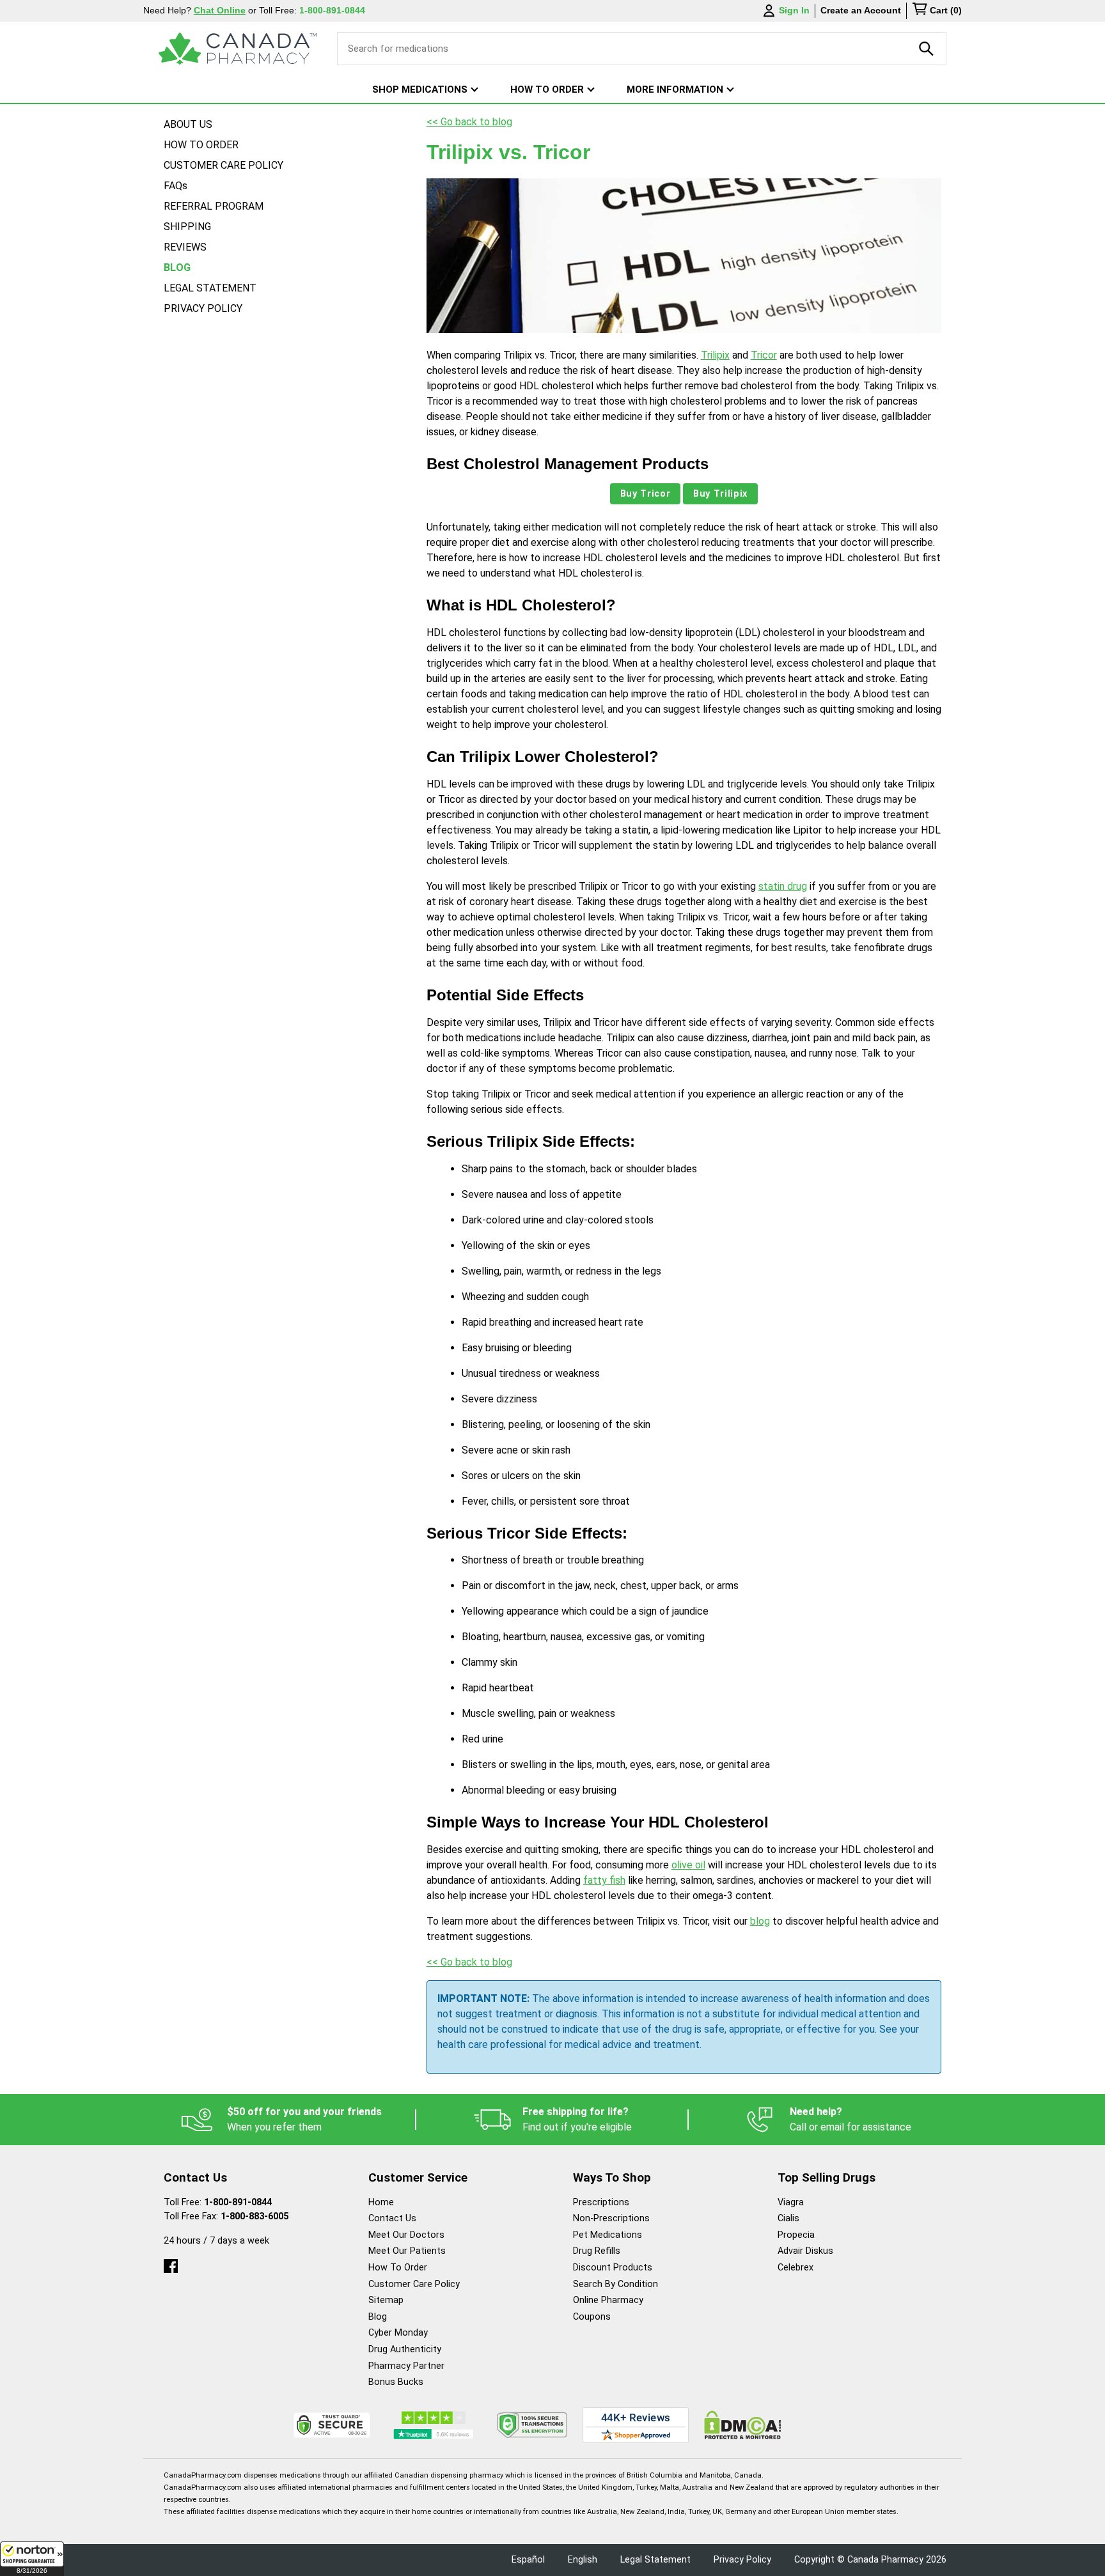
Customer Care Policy (414, 2284)
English (583, 2560)
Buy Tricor (645, 494)
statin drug (783, 886)
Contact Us (392, 2218)
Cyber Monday (398, 2333)
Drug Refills (597, 2251)
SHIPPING (187, 227)
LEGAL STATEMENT (210, 288)
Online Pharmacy (608, 2300)
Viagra (791, 2202)
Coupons (592, 2317)
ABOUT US (188, 124)
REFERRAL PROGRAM (214, 206)
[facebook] (171, 2263)
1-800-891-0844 (238, 2202)
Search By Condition (615, 2284)
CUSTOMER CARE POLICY (223, 165)
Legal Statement (655, 2560)
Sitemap (386, 2300)
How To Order (398, 2268)
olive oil (688, 1865)
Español (528, 2560)
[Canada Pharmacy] (238, 49)
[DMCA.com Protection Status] (743, 2425)
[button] (32, 2559)
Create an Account (861, 10)
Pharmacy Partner (406, 2366)
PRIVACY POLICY (203, 308)
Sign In (794, 10)
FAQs (176, 186)
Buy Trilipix (720, 494)
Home (381, 2202)
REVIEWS (185, 247)
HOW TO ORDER (201, 145)
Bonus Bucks (396, 2382)
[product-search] (927, 49)
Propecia (796, 2235)
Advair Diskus (805, 2251)
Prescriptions (601, 2202)
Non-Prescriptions (611, 2218)
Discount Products (613, 2268)
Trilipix (715, 355)
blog (760, 1921)
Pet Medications (607, 2235)
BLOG (177, 268)
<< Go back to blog (469, 122)
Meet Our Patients (407, 2251)
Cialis (788, 2218)
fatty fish (604, 1880)
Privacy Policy (742, 2560)
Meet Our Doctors (406, 2235)
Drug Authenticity (405, 2349)
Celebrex (795, 2268)
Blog (378, 2317)
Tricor (764, 355)
